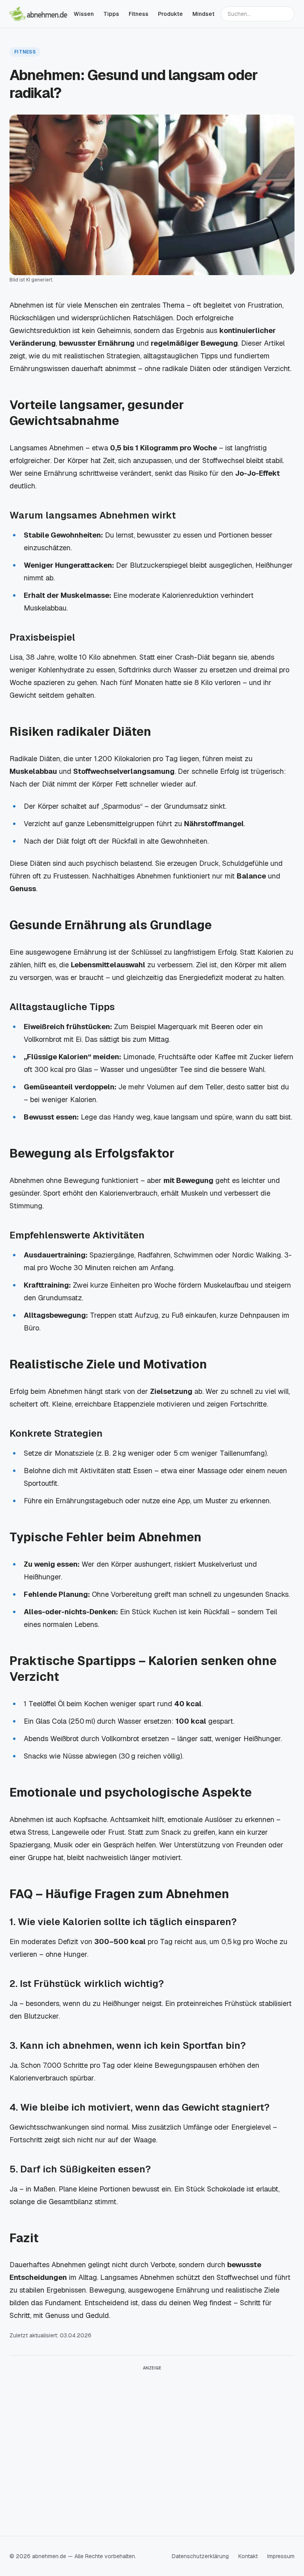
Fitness (139, 14)
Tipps (111, 14)
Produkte (170, 14)
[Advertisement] (152, 2430)
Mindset (203, 14)
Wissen (84, 14)
